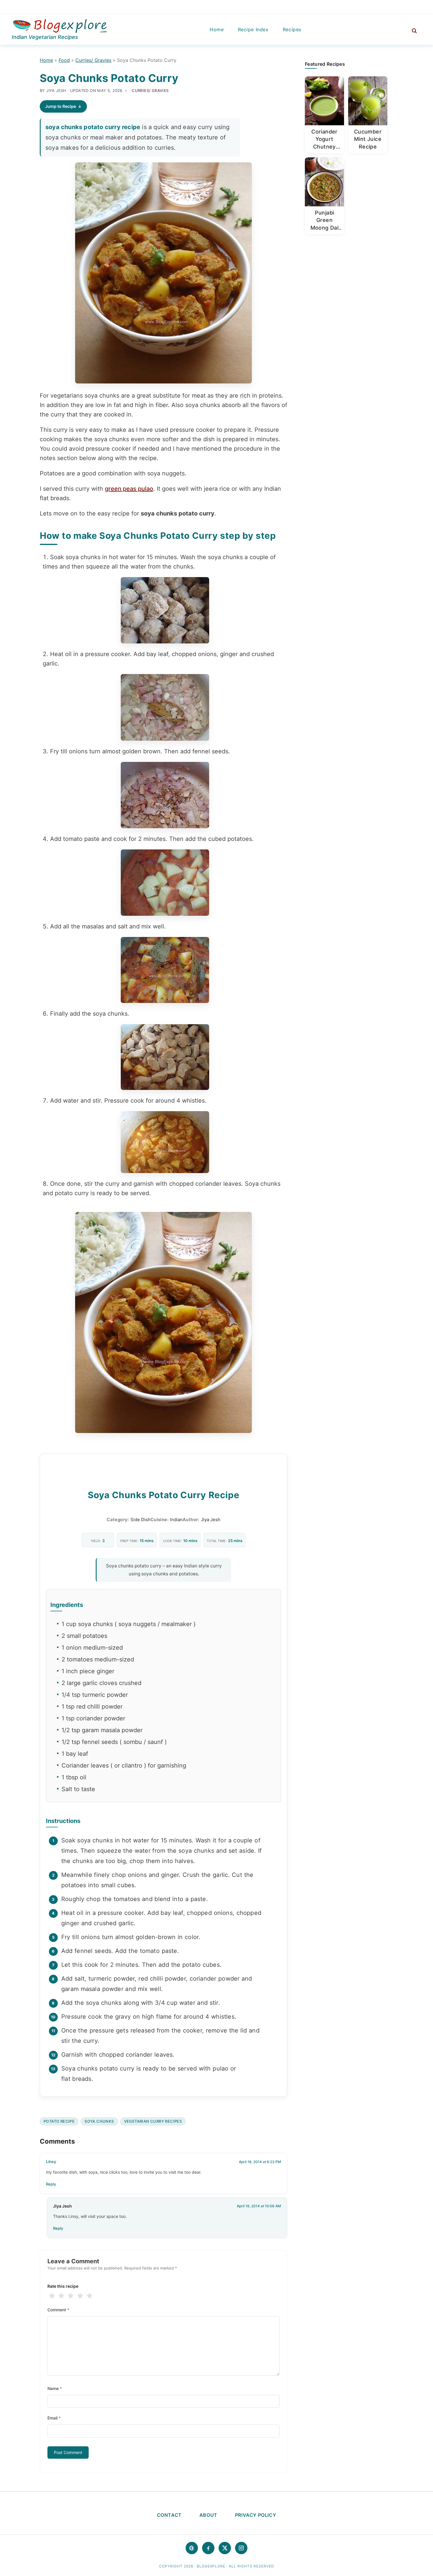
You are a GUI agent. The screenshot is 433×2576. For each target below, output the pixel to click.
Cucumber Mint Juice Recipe (368, 139)
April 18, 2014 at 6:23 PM (260, 2162)
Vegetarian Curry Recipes (153, 2121)
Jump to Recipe (61, 106)
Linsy (51, 2161)
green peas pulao (129, 489)
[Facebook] (208, 2548)
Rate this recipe (63, 2286)
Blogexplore (60, 27)
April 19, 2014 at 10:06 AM (259, 2206)
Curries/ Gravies (93, 60)
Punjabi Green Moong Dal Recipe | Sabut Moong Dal (325, 220)
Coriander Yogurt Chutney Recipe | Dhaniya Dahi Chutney (324, 140)
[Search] (411, 30)
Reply (51, 2184)
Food (64, 60)
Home (46, 60)
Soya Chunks (99, 2121)
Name (55, 2388)
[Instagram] (241, 2548)
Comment (58, 2310)
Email (54, 2418)
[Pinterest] (192, 2548)
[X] (225, 2548)
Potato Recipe (59, 2121)
